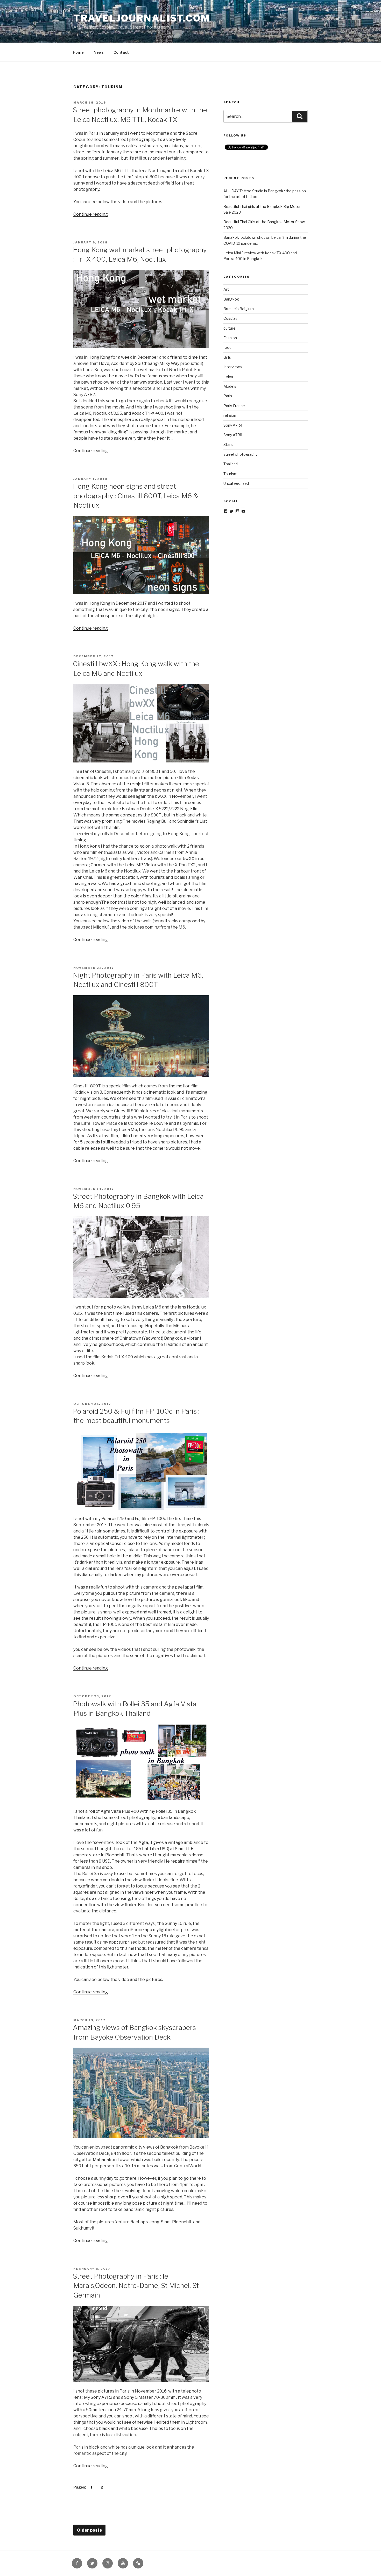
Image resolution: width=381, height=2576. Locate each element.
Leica (228, 377)
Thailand (231, 464)
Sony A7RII (233, 435)
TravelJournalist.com (142, 18)
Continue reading (91, 214)
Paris (228, 396)
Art (226, 289)
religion (230, 415)
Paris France (234, 406)
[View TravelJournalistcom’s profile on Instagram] (237, 511)
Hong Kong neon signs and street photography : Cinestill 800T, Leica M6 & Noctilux (136, 496)
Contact (121, 52)
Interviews (233, 367)
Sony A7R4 (233, 425)
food (227, 347)
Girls (227, 357)
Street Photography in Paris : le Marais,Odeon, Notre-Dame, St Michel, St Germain (136, 2286)
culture (230, 328)
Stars (228, 444)
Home (78, 52)
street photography (240, 454)
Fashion (230, 338)
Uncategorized (236, 483)
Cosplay (230, 318)
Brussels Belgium (239, 309)
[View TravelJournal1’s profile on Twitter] (231, 511)
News (99, 52)
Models (230, 386)
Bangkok (231, 299)
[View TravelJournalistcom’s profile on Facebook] (225, 511)
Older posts (89, 2530)
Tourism (230, 474)
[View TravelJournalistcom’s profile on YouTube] (243, 511)
